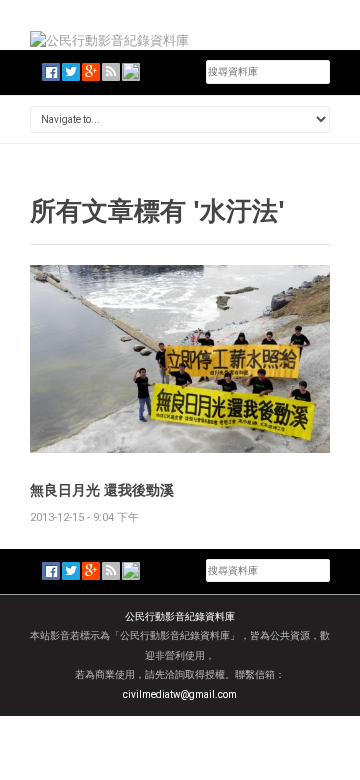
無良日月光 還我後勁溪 (102, 489)
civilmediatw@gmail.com (180, 694)
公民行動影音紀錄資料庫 (180, 616)
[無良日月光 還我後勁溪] (180, 357)
